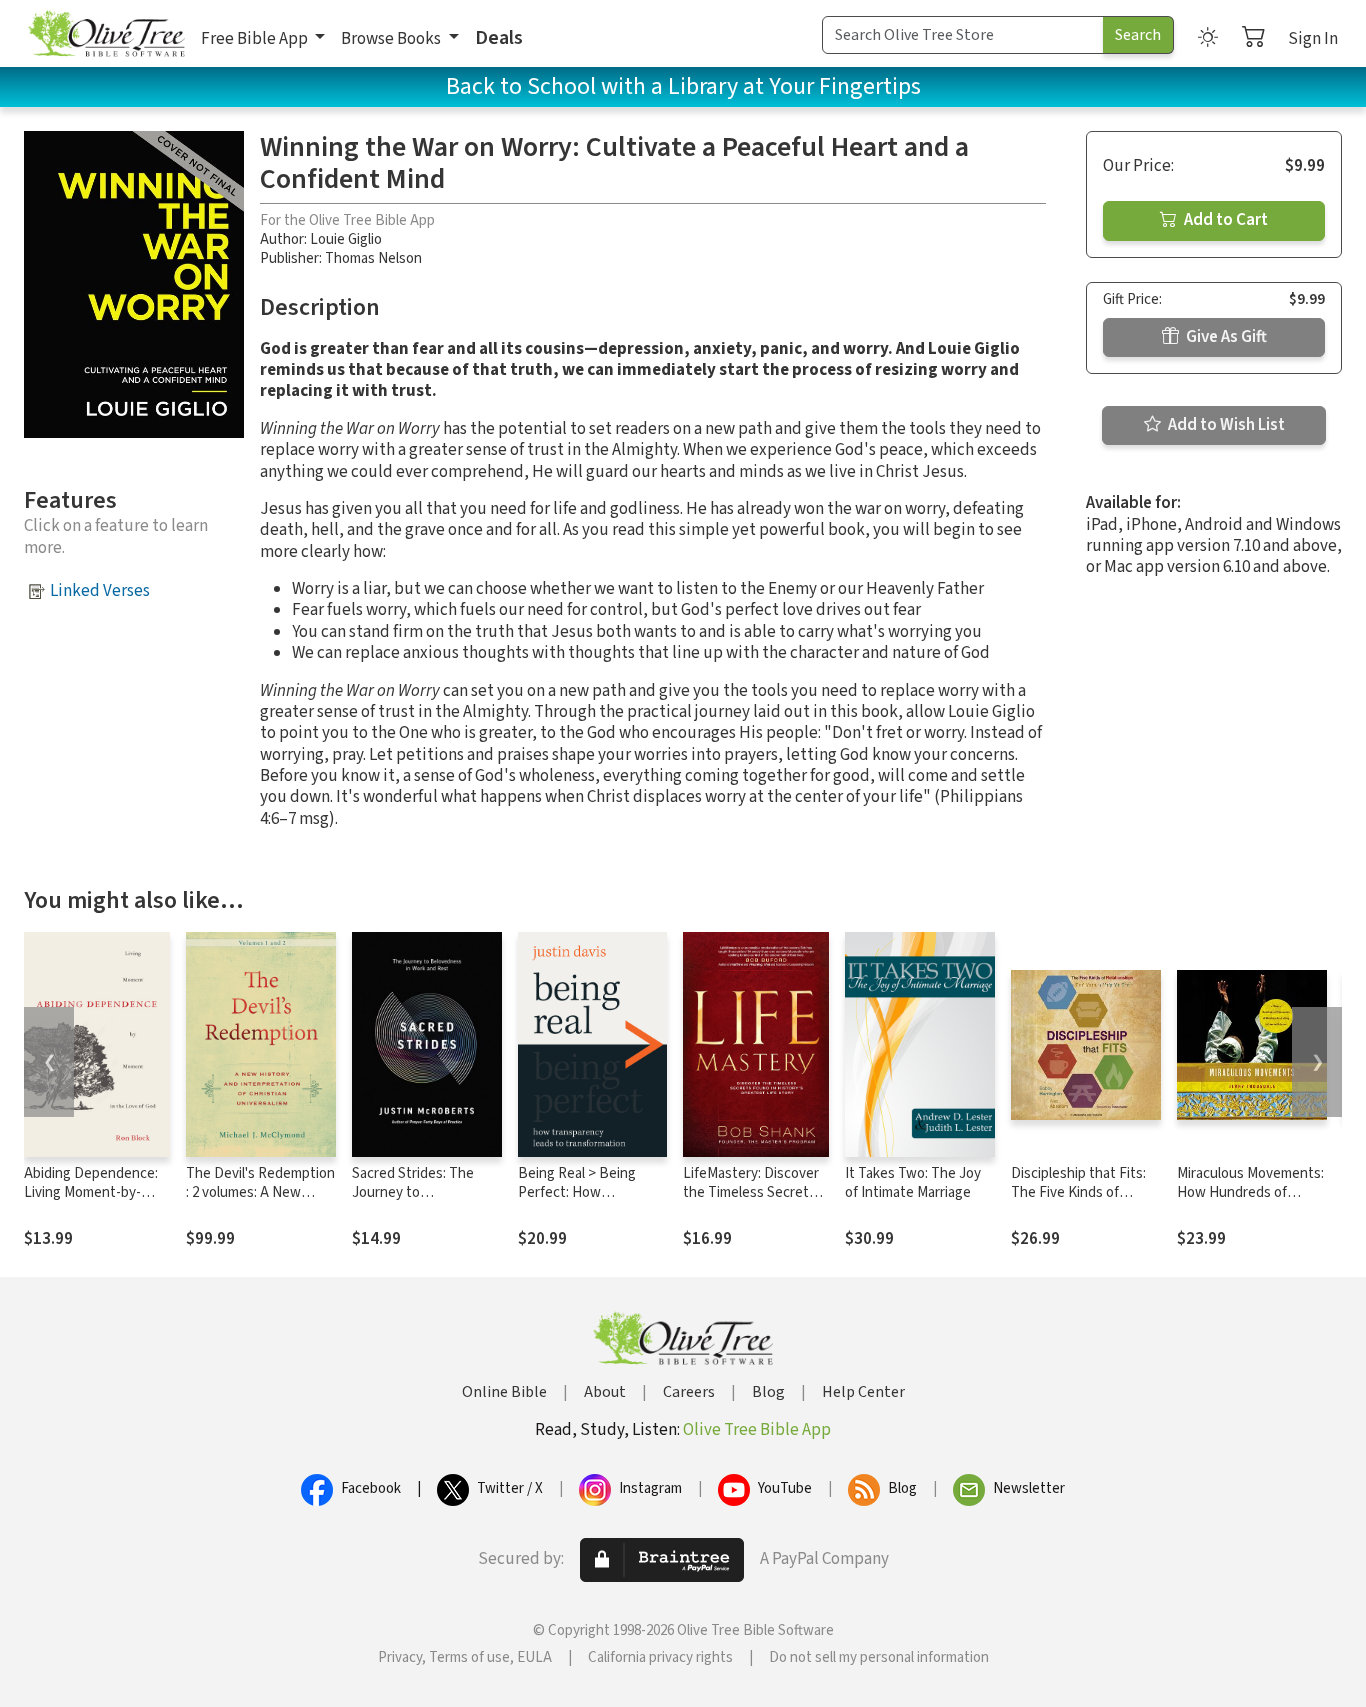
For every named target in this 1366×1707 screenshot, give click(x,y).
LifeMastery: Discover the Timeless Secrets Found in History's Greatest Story (751, 1202)
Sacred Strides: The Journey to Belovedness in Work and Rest (417, 1202)
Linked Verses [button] (100, 591)
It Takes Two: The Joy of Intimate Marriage (913, 1183)
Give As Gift (1225, 337)
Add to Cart (1224, 220)
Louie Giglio (346, 239)
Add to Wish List (1225, 425)
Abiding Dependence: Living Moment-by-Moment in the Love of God (94, 1202)
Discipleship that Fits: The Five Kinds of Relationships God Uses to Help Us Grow (1085, 1202)
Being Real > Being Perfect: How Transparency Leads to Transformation (589, 1202)
